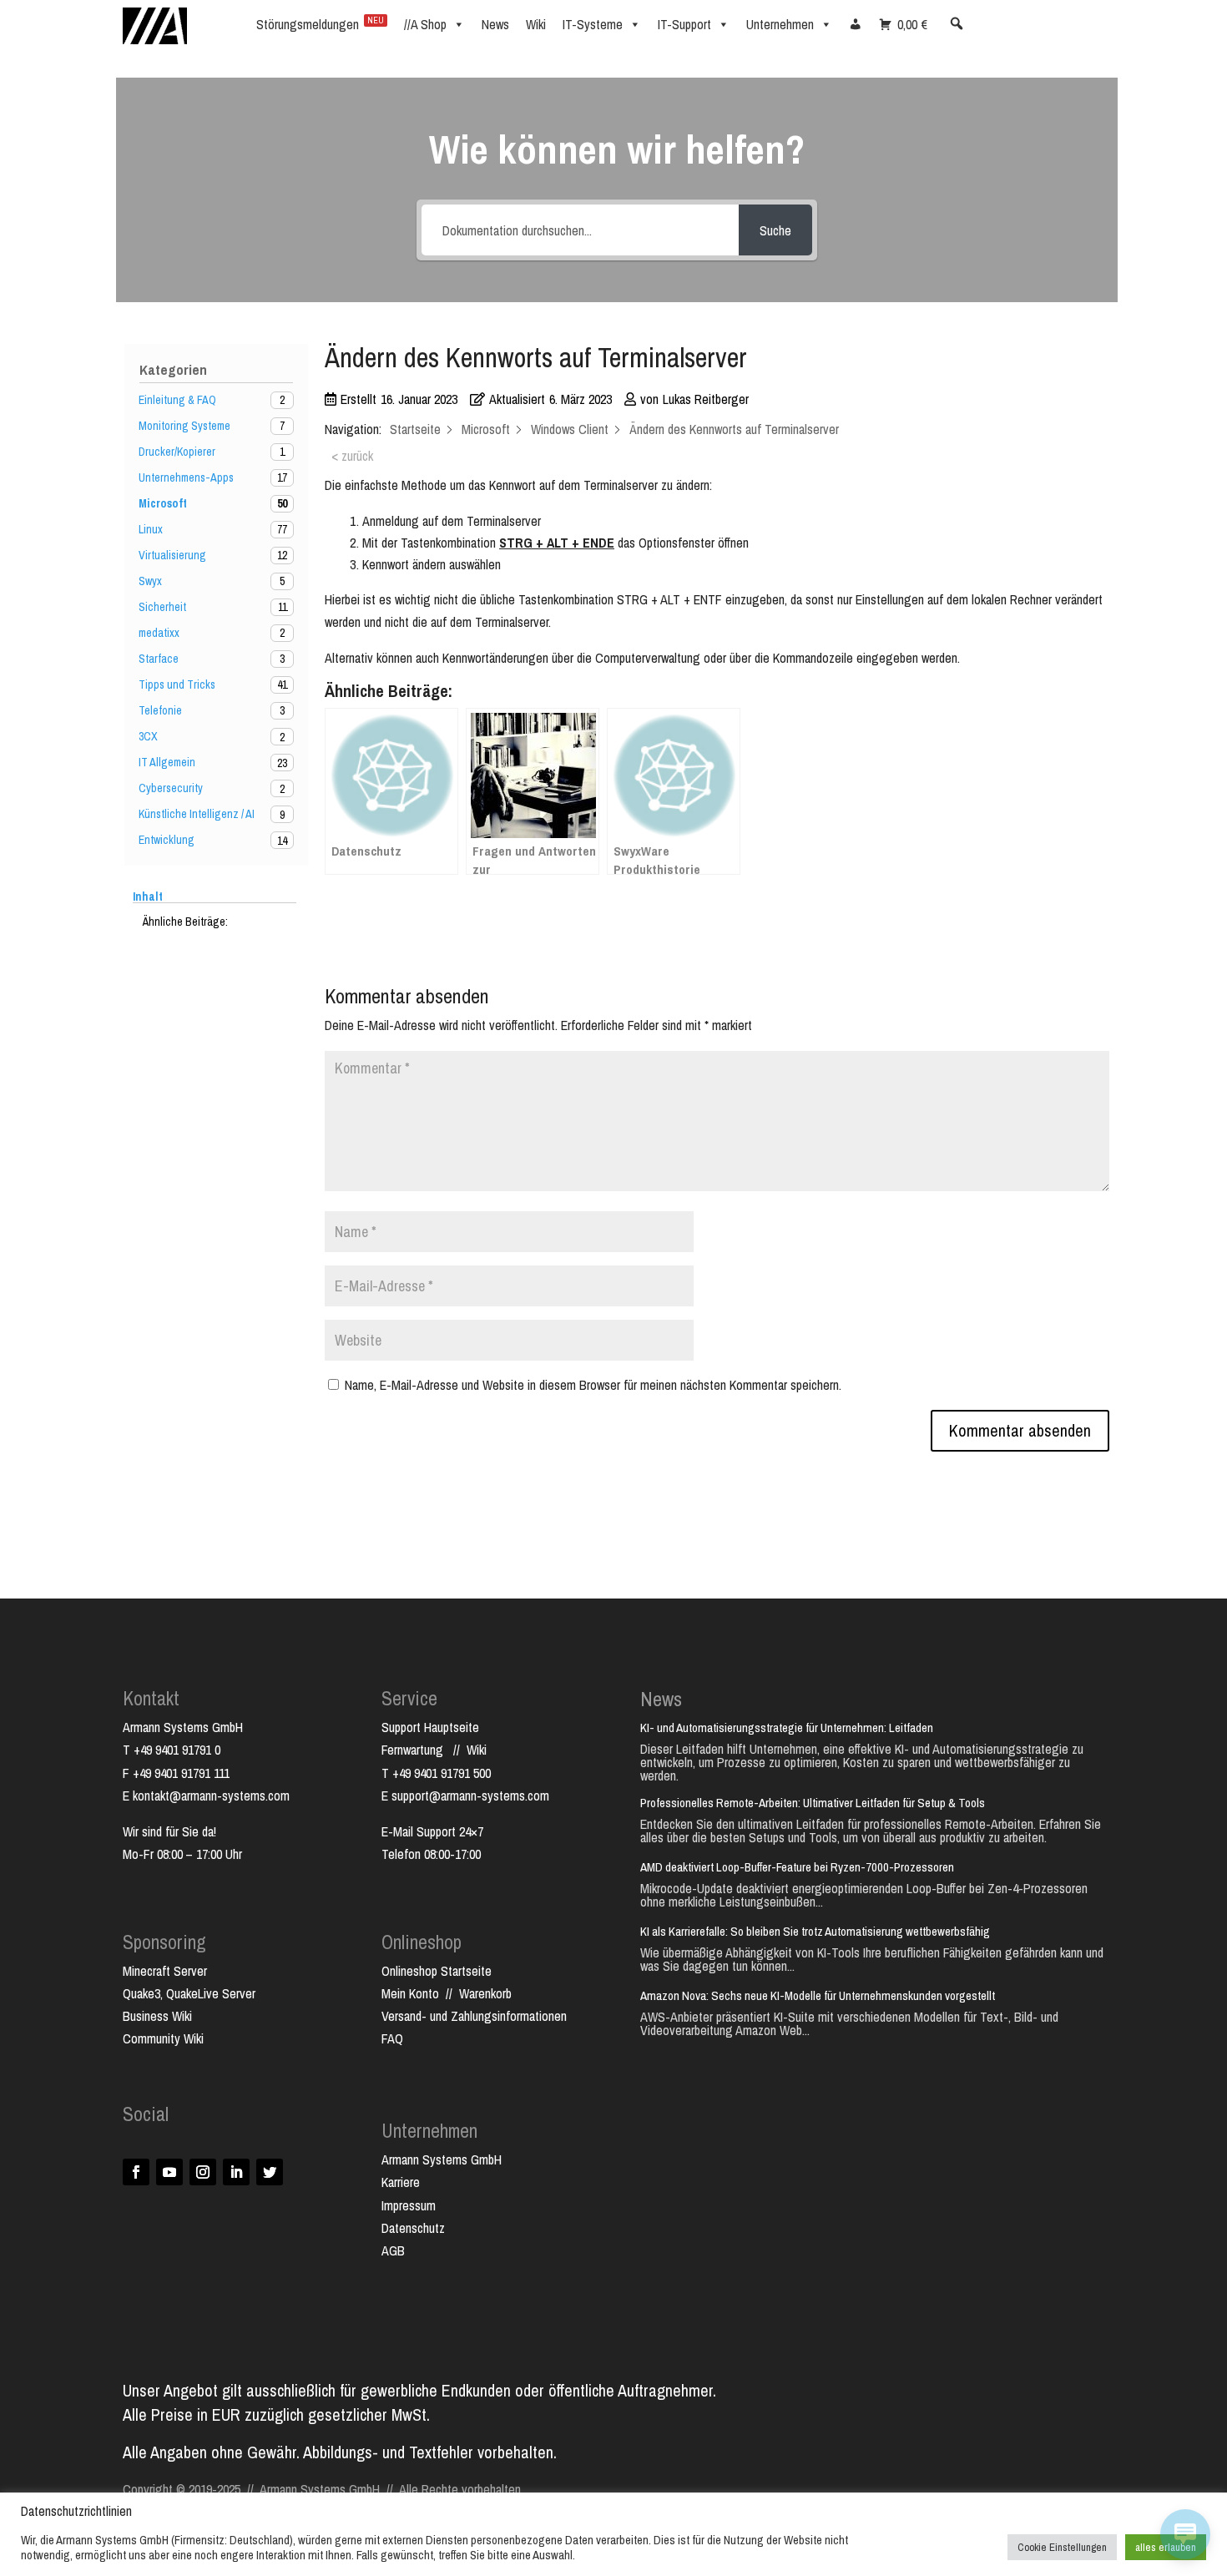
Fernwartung (417, 1750)
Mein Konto (410, 1993)
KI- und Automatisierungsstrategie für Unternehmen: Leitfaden (787, 1727)
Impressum (409, 2205)
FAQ (392, 2038)
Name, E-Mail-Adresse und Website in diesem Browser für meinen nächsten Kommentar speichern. (593, 1385)
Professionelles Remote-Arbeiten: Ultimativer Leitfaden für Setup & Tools (813, 1803)
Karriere (401, 2182)
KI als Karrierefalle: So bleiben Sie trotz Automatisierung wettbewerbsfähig (815, 1931)
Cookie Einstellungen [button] (1062, 2547)
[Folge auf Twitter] (270, 2172)
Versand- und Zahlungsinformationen (474, 2016)
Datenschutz (413, 2228)
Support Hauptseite (430, 1727)
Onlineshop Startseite (437, 1971)
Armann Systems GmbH (442, 2159)
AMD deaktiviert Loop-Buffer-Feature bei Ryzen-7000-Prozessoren (797, 1867)
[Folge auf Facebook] (136, 2172)
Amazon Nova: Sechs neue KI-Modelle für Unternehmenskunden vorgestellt (818, 1995)
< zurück (352, 456)
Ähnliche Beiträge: (185, 922)
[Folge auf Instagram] (203, 2172)
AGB (393, 2250)
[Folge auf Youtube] (169, 2172)
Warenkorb (485, 1993)
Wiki (477, 1750)
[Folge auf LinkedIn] (236, 2172)
